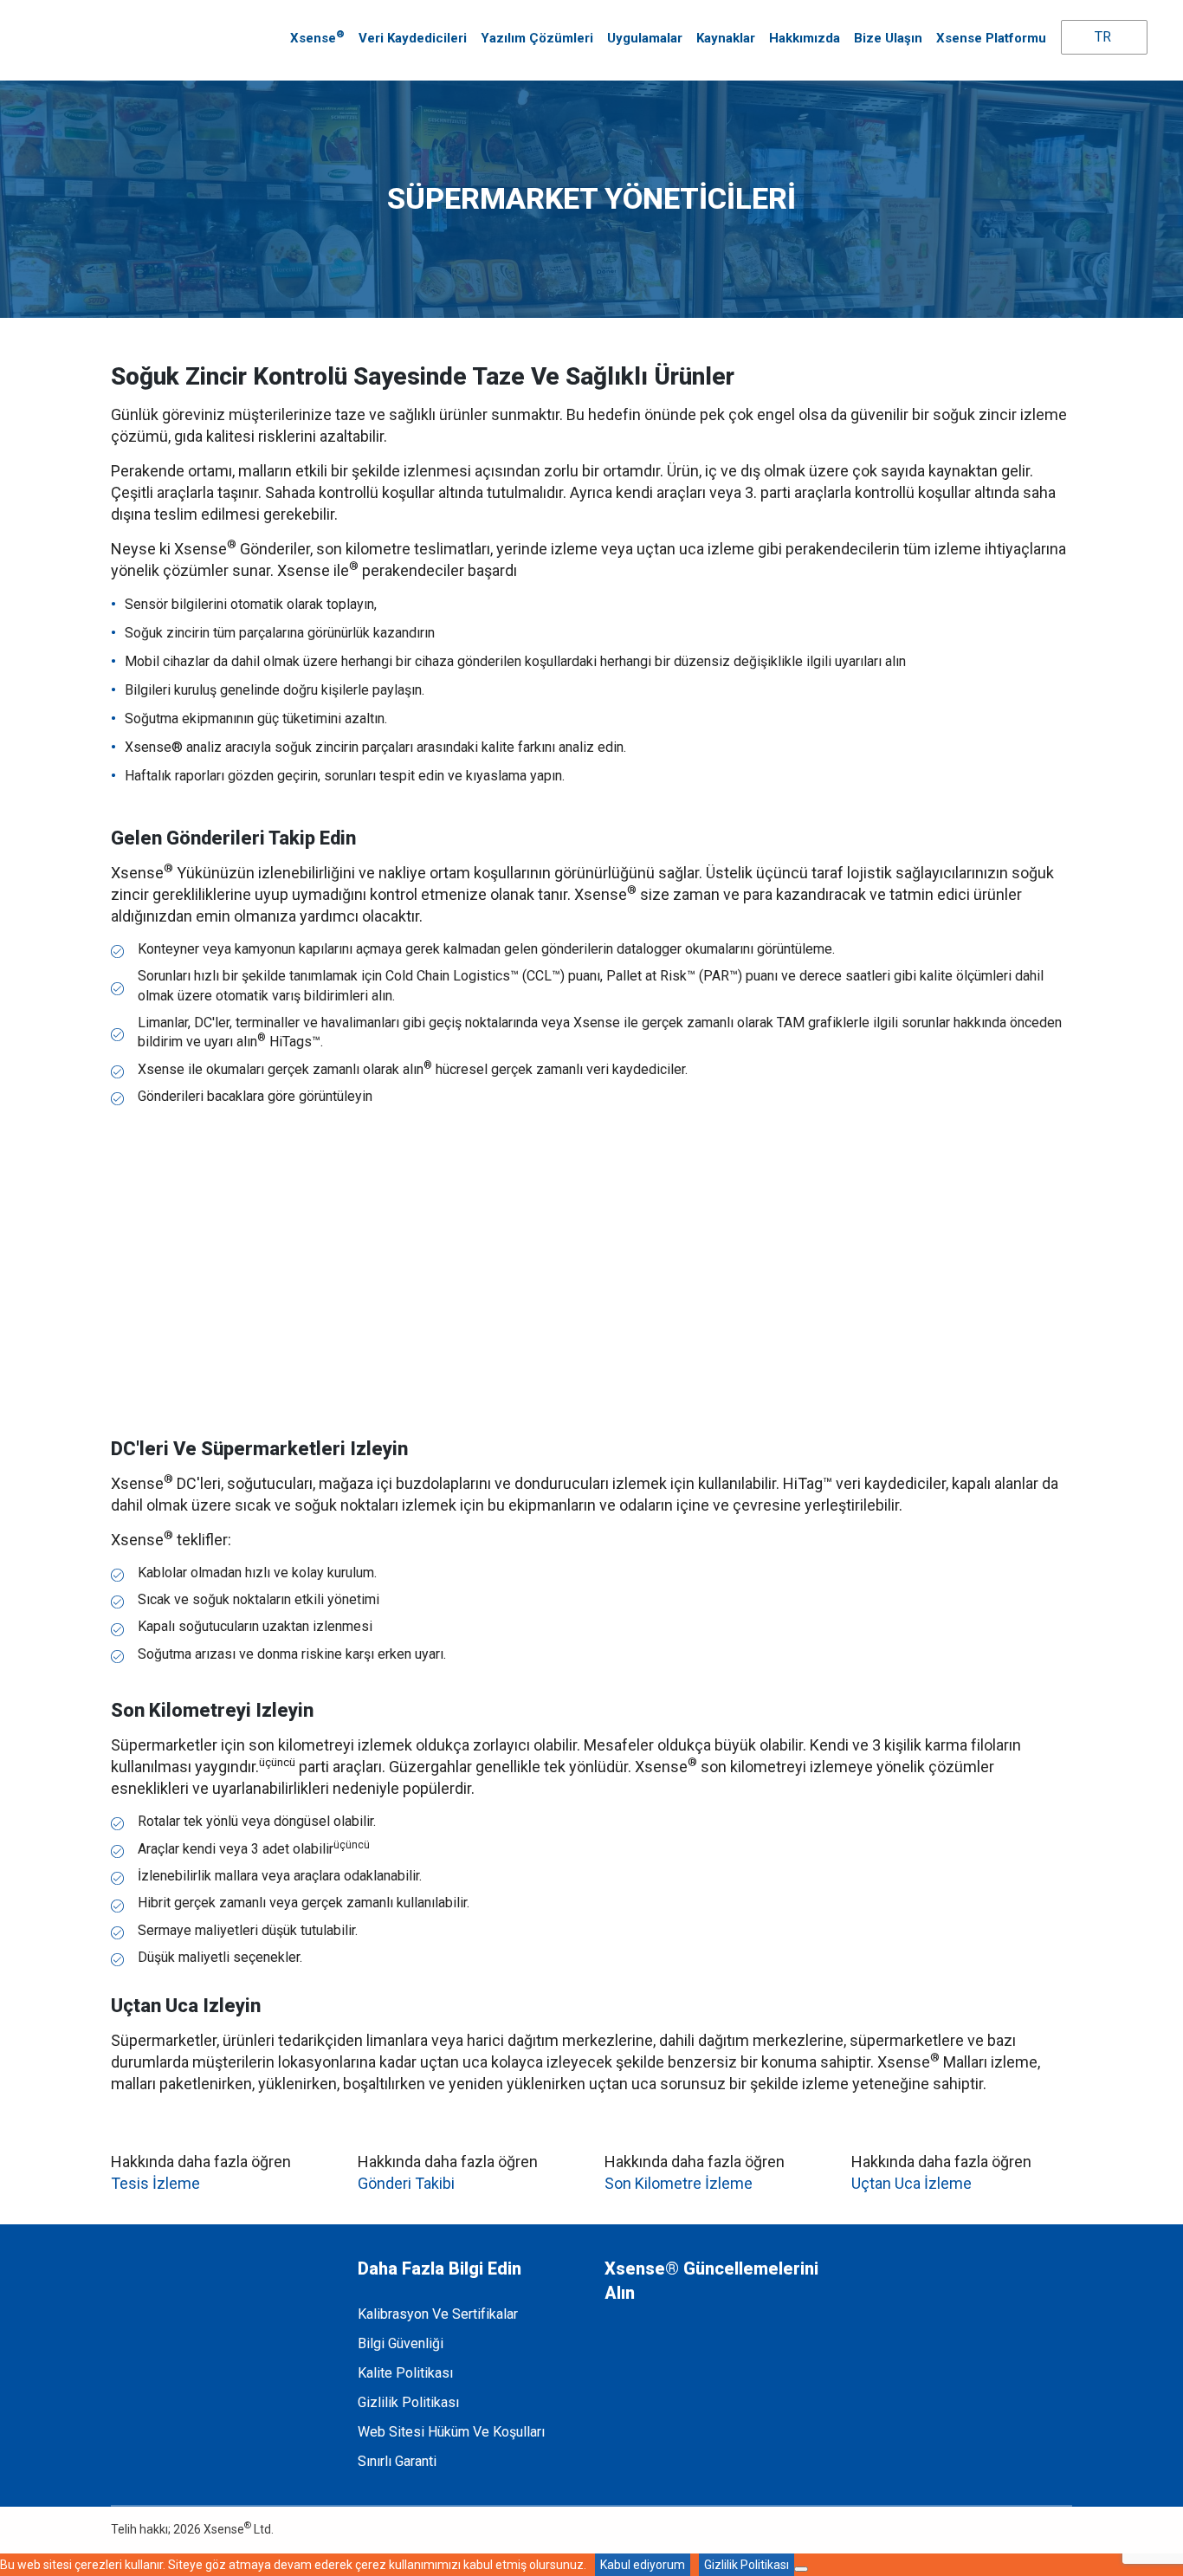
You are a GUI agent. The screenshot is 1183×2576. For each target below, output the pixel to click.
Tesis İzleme (155, 2183)
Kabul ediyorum (643, 2565)
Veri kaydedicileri (413, 38)
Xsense (317, 37)
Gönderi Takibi (406, 2183)
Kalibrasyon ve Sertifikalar (438, 2314)
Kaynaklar (726, 38)
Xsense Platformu (991, 38)
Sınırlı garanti (397, 2461)
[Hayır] (801, 2569)
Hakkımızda (805, 38)
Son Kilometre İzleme (679, 2183)
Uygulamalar (645, 38)
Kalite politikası (405, 2373)
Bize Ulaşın (888, 38)
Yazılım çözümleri (537, 38)
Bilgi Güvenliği (401, 2343)
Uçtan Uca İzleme (911, 2183)
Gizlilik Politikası (408, 2402)
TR (1101, 37)
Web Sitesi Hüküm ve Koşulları (451, 2432)
